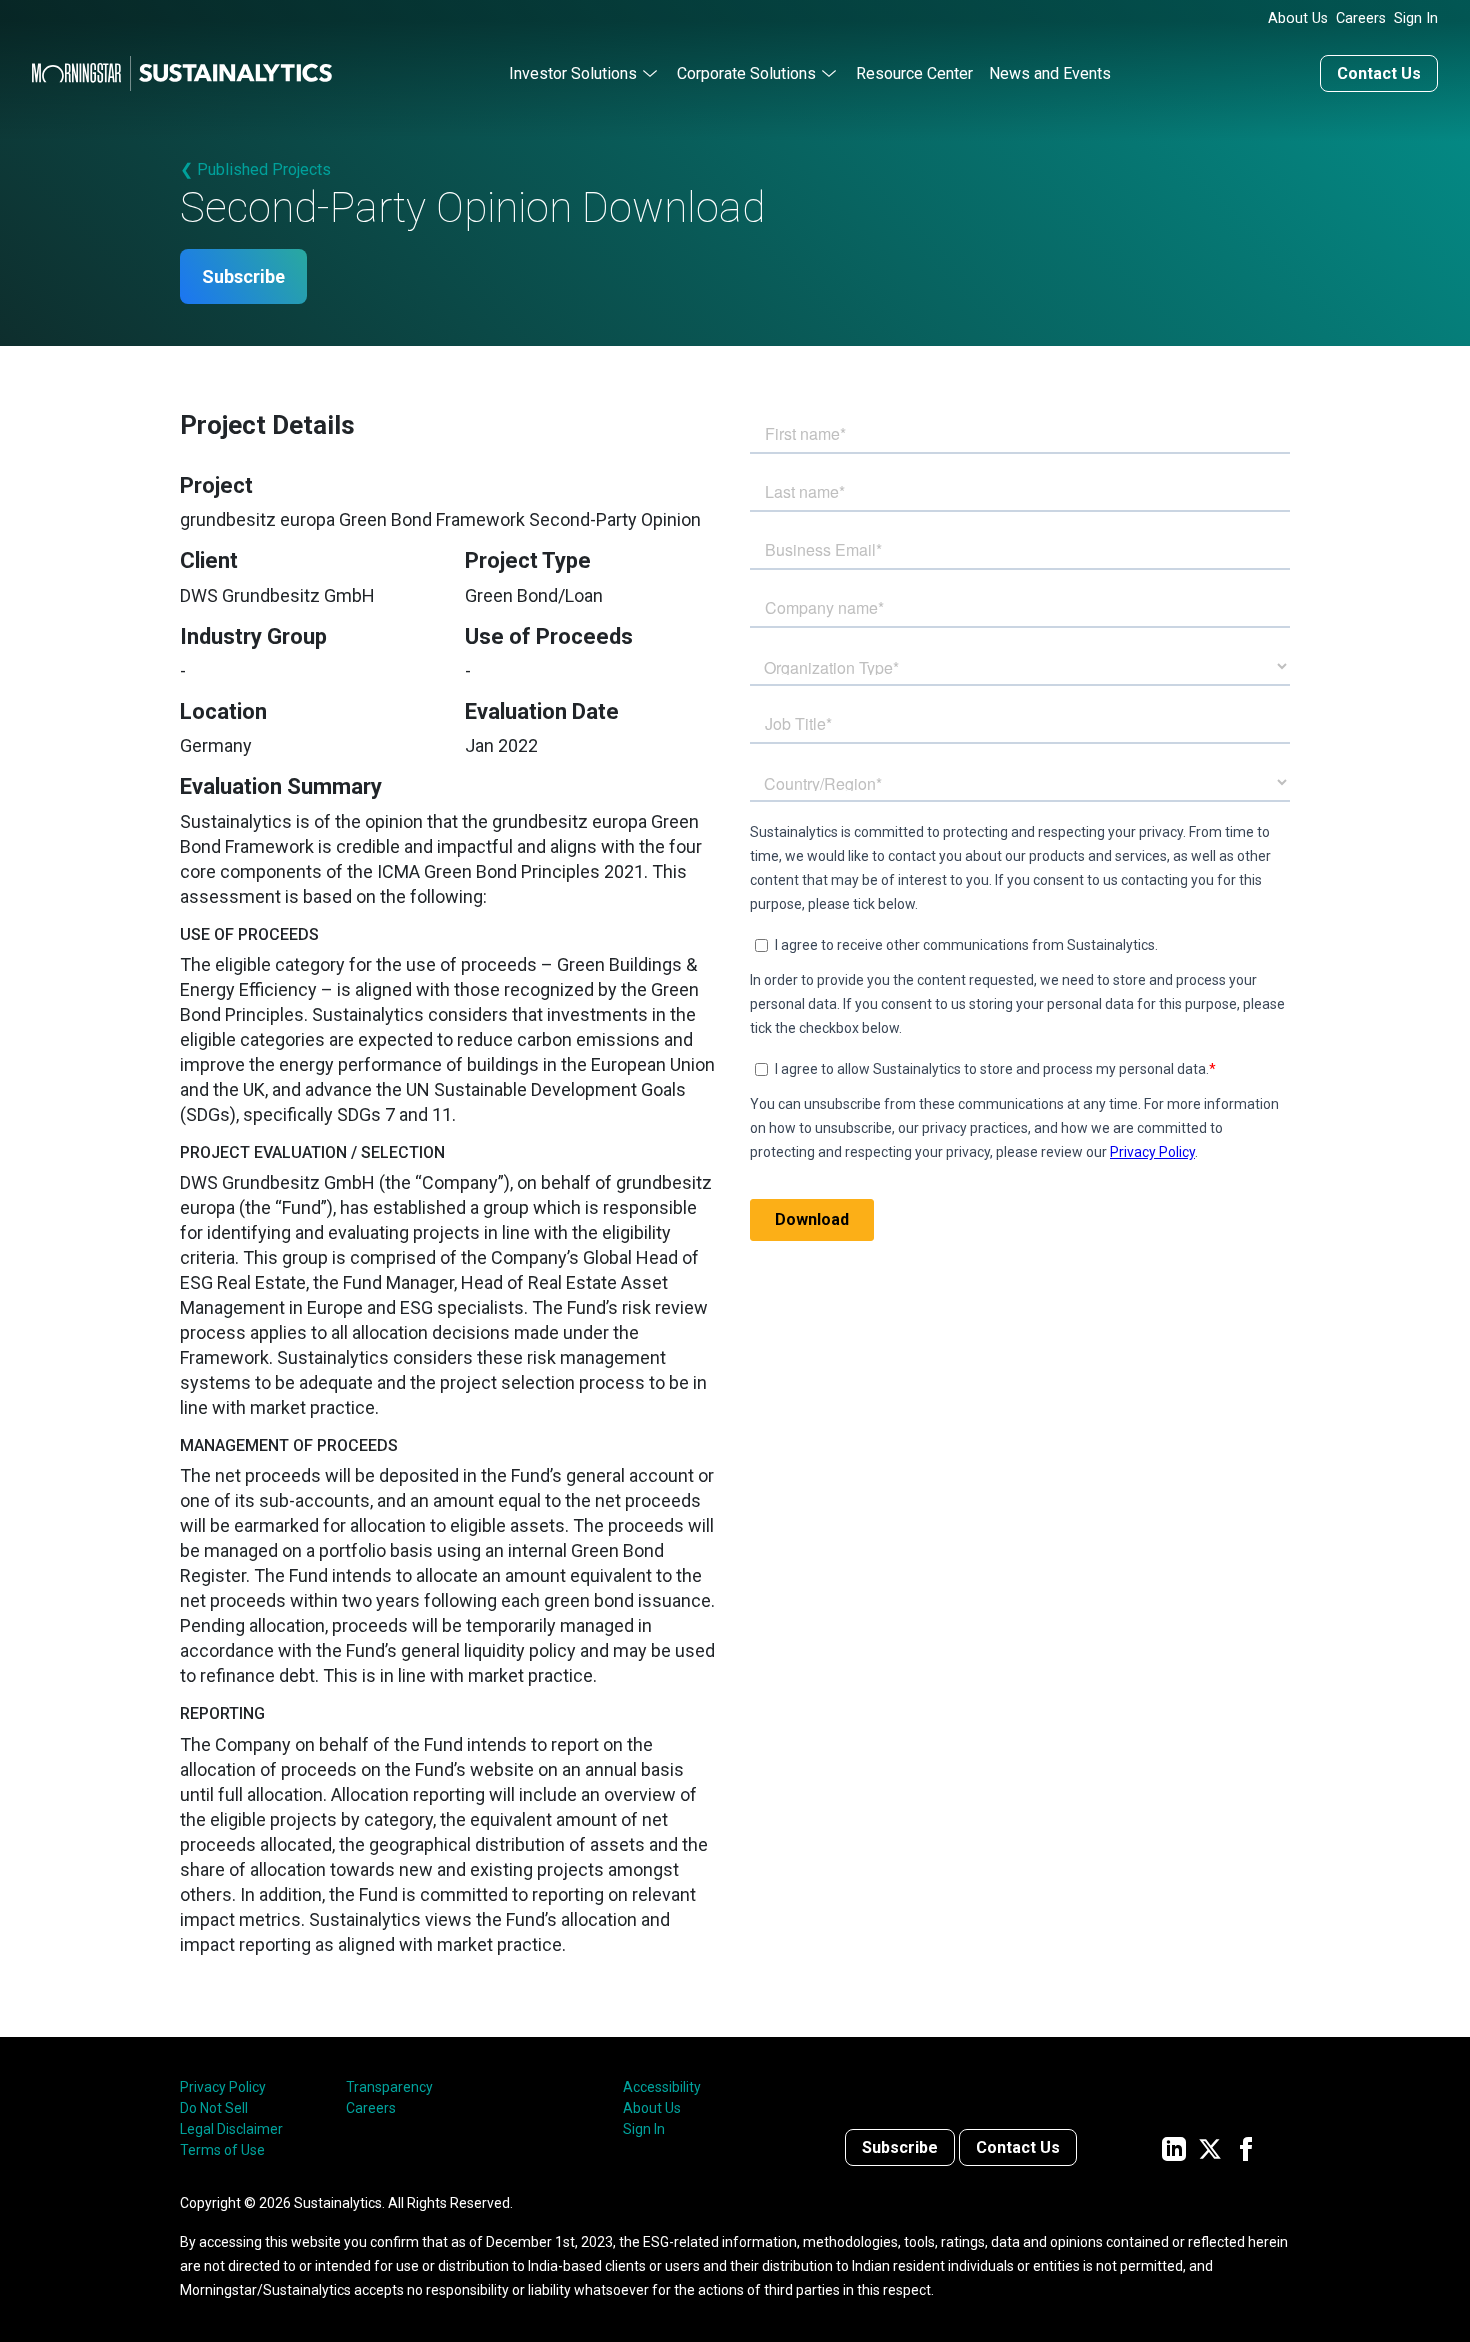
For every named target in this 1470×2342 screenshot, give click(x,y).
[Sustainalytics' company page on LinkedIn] (1174, 2147)
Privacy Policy (223, 2087)
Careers (1361, 18)
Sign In (1416, 18)
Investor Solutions (573, 73)
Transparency (389, 2087)
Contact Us (1379, 73)
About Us (1298, 18)
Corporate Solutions (746, 73)
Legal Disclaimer (231, 2129)
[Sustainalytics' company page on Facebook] (1246, 2147)
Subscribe (243, 276)
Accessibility (662, 2087)
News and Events (1050, 73)
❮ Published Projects (255, 169)
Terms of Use (222, 2150)
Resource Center (914, 73)
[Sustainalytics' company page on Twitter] (1210, 2147)
